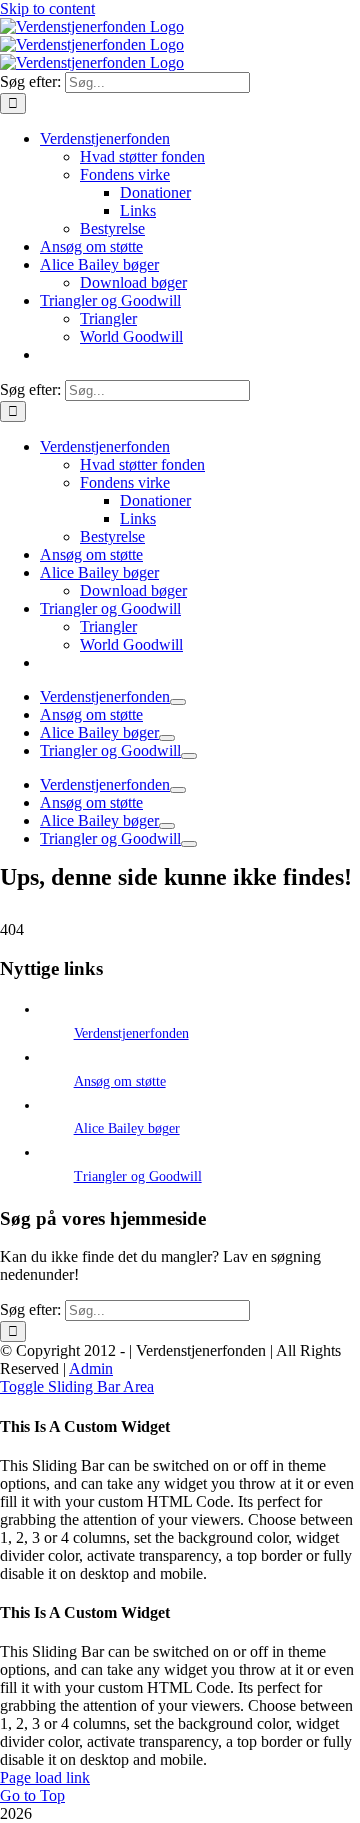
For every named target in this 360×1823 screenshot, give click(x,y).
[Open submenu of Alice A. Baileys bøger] (167, 738)
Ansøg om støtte (120, 1081)
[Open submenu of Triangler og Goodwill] (189, 756)
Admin (91, 1368)
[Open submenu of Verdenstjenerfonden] (178, 702)
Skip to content (47, 8)
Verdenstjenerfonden (131, 1033)
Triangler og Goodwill (138, 1176)
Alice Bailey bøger (127, 1128)
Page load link (45, 1777)
